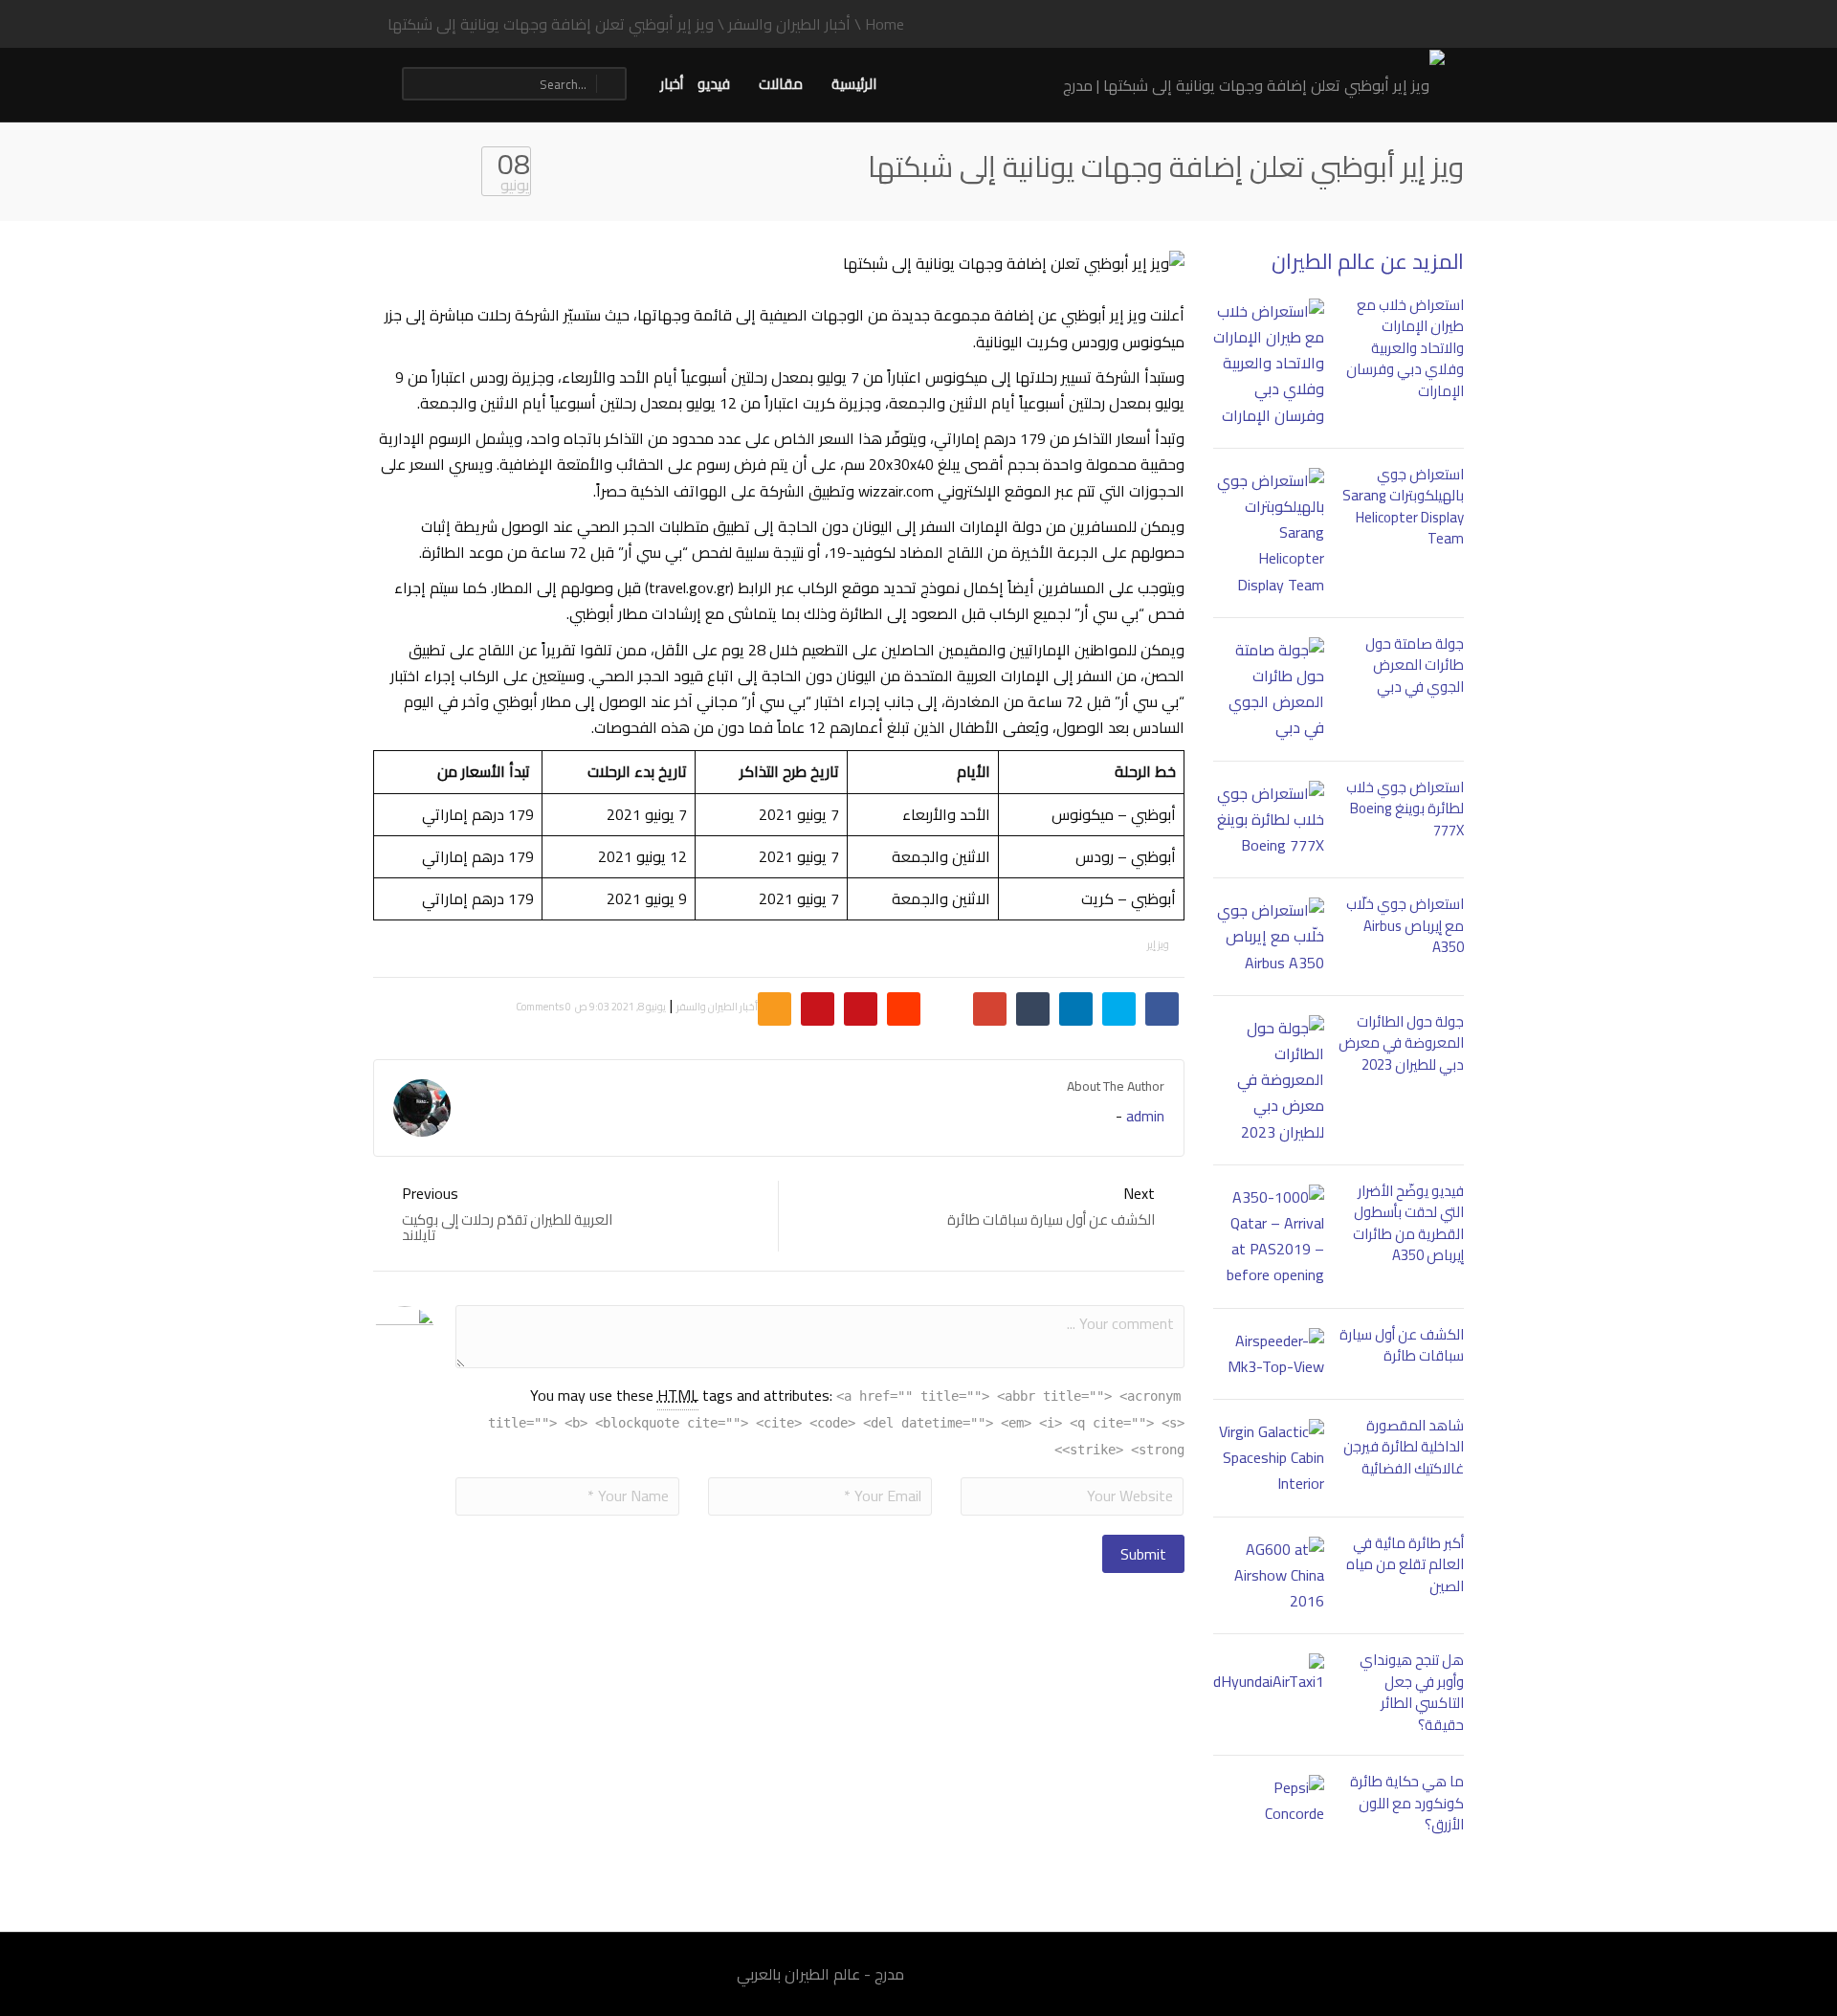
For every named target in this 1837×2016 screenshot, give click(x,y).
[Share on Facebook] (1162, 1009)
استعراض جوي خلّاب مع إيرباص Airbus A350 (1405, 925)
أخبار (672, 84)
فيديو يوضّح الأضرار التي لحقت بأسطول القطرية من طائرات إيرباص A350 (1408, 1223)
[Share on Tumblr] (1033, 1009)
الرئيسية (854, 84)
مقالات (781, 84)
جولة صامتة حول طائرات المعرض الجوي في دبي (1415, 665)
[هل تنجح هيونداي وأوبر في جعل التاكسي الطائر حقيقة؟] (1269, 1674)
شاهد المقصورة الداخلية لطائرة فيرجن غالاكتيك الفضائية (1404, 1447)
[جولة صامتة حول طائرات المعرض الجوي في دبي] (1269, 689)
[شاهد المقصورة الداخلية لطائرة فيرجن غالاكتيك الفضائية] (1269, 1458)
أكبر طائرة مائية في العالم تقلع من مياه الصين (1405, 1564)
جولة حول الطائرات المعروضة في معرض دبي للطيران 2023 (1401, 1043)
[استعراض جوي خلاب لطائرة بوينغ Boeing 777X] (1269, 820)
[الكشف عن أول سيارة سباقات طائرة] (1269, 1354)
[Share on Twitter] (1119, 1009)
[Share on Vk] (861, 1009)
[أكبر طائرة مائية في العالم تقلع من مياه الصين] (1269, 1576)
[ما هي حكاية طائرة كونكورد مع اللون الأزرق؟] (1269, 1801)
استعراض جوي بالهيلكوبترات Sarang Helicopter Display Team (1403, 507)
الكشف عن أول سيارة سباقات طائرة (1402, 1345)
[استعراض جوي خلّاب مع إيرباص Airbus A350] (1269, 937)
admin (1145, 1116)
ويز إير (1158, 944)
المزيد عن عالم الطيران (1368, 261)
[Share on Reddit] (904, 1009)
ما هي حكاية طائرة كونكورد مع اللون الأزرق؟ (1407, 1803)
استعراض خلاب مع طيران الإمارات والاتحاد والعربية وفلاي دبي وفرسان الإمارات (1405, 348)
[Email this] (775, 1009)
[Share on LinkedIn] (1076, 1009)
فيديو (714, 84)
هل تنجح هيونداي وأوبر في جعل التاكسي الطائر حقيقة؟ (1412, 1692)
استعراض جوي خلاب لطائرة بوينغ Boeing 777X (1405, 809)
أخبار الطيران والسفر (717, 1007)
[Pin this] (818, 1009)
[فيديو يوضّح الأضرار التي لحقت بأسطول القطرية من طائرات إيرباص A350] (1269, 1237)
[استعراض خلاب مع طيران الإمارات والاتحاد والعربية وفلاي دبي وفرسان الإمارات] (1269, 364)
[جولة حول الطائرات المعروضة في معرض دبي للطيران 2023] (1269, 1080)
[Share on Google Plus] (990, 1009)
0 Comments (543, 1007)
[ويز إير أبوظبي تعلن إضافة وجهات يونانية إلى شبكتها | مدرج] (1254, 83)
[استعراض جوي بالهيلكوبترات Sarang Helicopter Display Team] (1269, 533)
